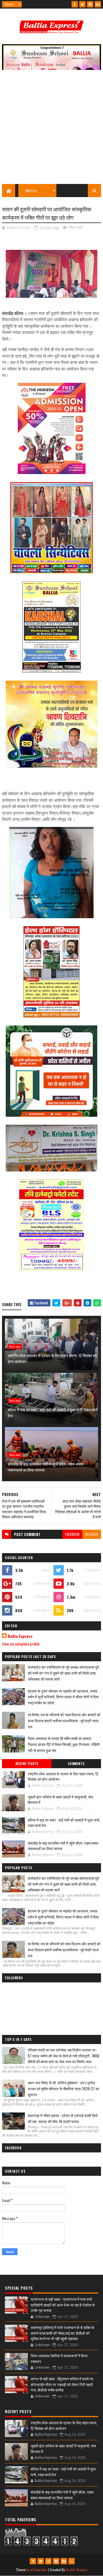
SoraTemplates (36, 2570)
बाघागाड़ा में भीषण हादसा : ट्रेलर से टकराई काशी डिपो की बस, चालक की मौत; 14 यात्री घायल (63, 2118)
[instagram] (90, 4)
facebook (72, 1534)
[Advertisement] (51, 130)
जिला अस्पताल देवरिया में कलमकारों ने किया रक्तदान (59, 2358)
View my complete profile (21, 1644)
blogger (92, 1534)
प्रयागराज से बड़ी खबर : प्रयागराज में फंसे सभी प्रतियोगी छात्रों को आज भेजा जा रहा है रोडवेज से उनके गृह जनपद (63, 2305)
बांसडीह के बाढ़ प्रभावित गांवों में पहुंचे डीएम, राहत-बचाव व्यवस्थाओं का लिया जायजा (46, 1467)
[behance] (98, 4)
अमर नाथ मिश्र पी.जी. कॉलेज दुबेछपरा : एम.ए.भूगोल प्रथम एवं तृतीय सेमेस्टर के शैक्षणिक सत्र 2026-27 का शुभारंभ (64, 2089)
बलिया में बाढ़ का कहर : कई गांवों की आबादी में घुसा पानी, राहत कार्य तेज (53, 1413)
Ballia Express (20, 1636)
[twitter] (82, 4)
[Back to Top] (72, 2561)
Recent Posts (27, 1764)
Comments (76, 1764)
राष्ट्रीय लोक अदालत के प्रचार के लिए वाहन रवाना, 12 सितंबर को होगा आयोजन (52, 1358)
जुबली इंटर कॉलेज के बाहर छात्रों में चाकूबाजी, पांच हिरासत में (60, 1800)
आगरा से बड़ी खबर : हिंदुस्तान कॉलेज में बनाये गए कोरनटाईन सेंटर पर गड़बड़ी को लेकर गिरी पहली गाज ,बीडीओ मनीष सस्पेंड (62, 2384)
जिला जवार (76, 227)
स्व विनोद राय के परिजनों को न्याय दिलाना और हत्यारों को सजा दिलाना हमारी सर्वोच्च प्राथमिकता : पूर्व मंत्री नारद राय (64, 1721)
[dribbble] (48, 2561)
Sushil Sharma (77, 2570)
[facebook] (75, 4)
